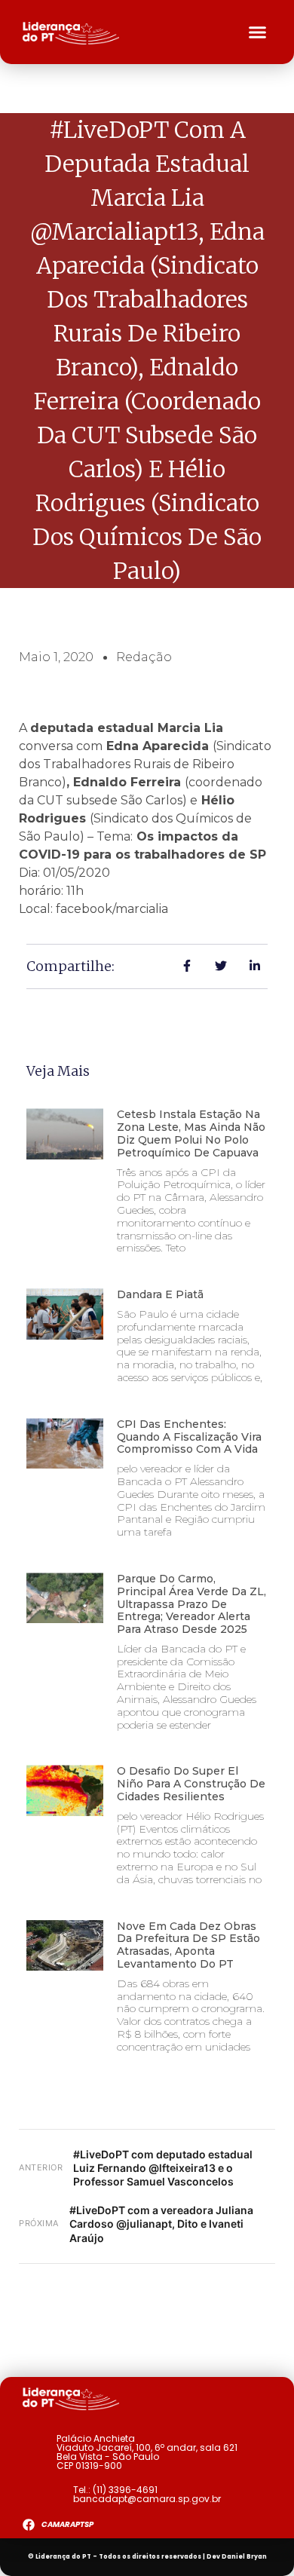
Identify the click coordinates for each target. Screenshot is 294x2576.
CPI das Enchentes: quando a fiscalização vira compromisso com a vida (189, 1437)
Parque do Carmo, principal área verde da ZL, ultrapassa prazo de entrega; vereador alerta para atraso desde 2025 (191, 1604)
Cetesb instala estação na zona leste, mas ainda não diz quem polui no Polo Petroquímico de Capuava (191, 1133)
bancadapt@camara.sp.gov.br (147, 2499)
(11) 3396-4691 (125, 2490)
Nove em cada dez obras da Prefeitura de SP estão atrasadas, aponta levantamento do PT (188, 1945)
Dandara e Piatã (160, 1294)
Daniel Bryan (244, 2557)
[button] (258, 32)
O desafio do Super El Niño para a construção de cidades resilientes (191, 1784)
